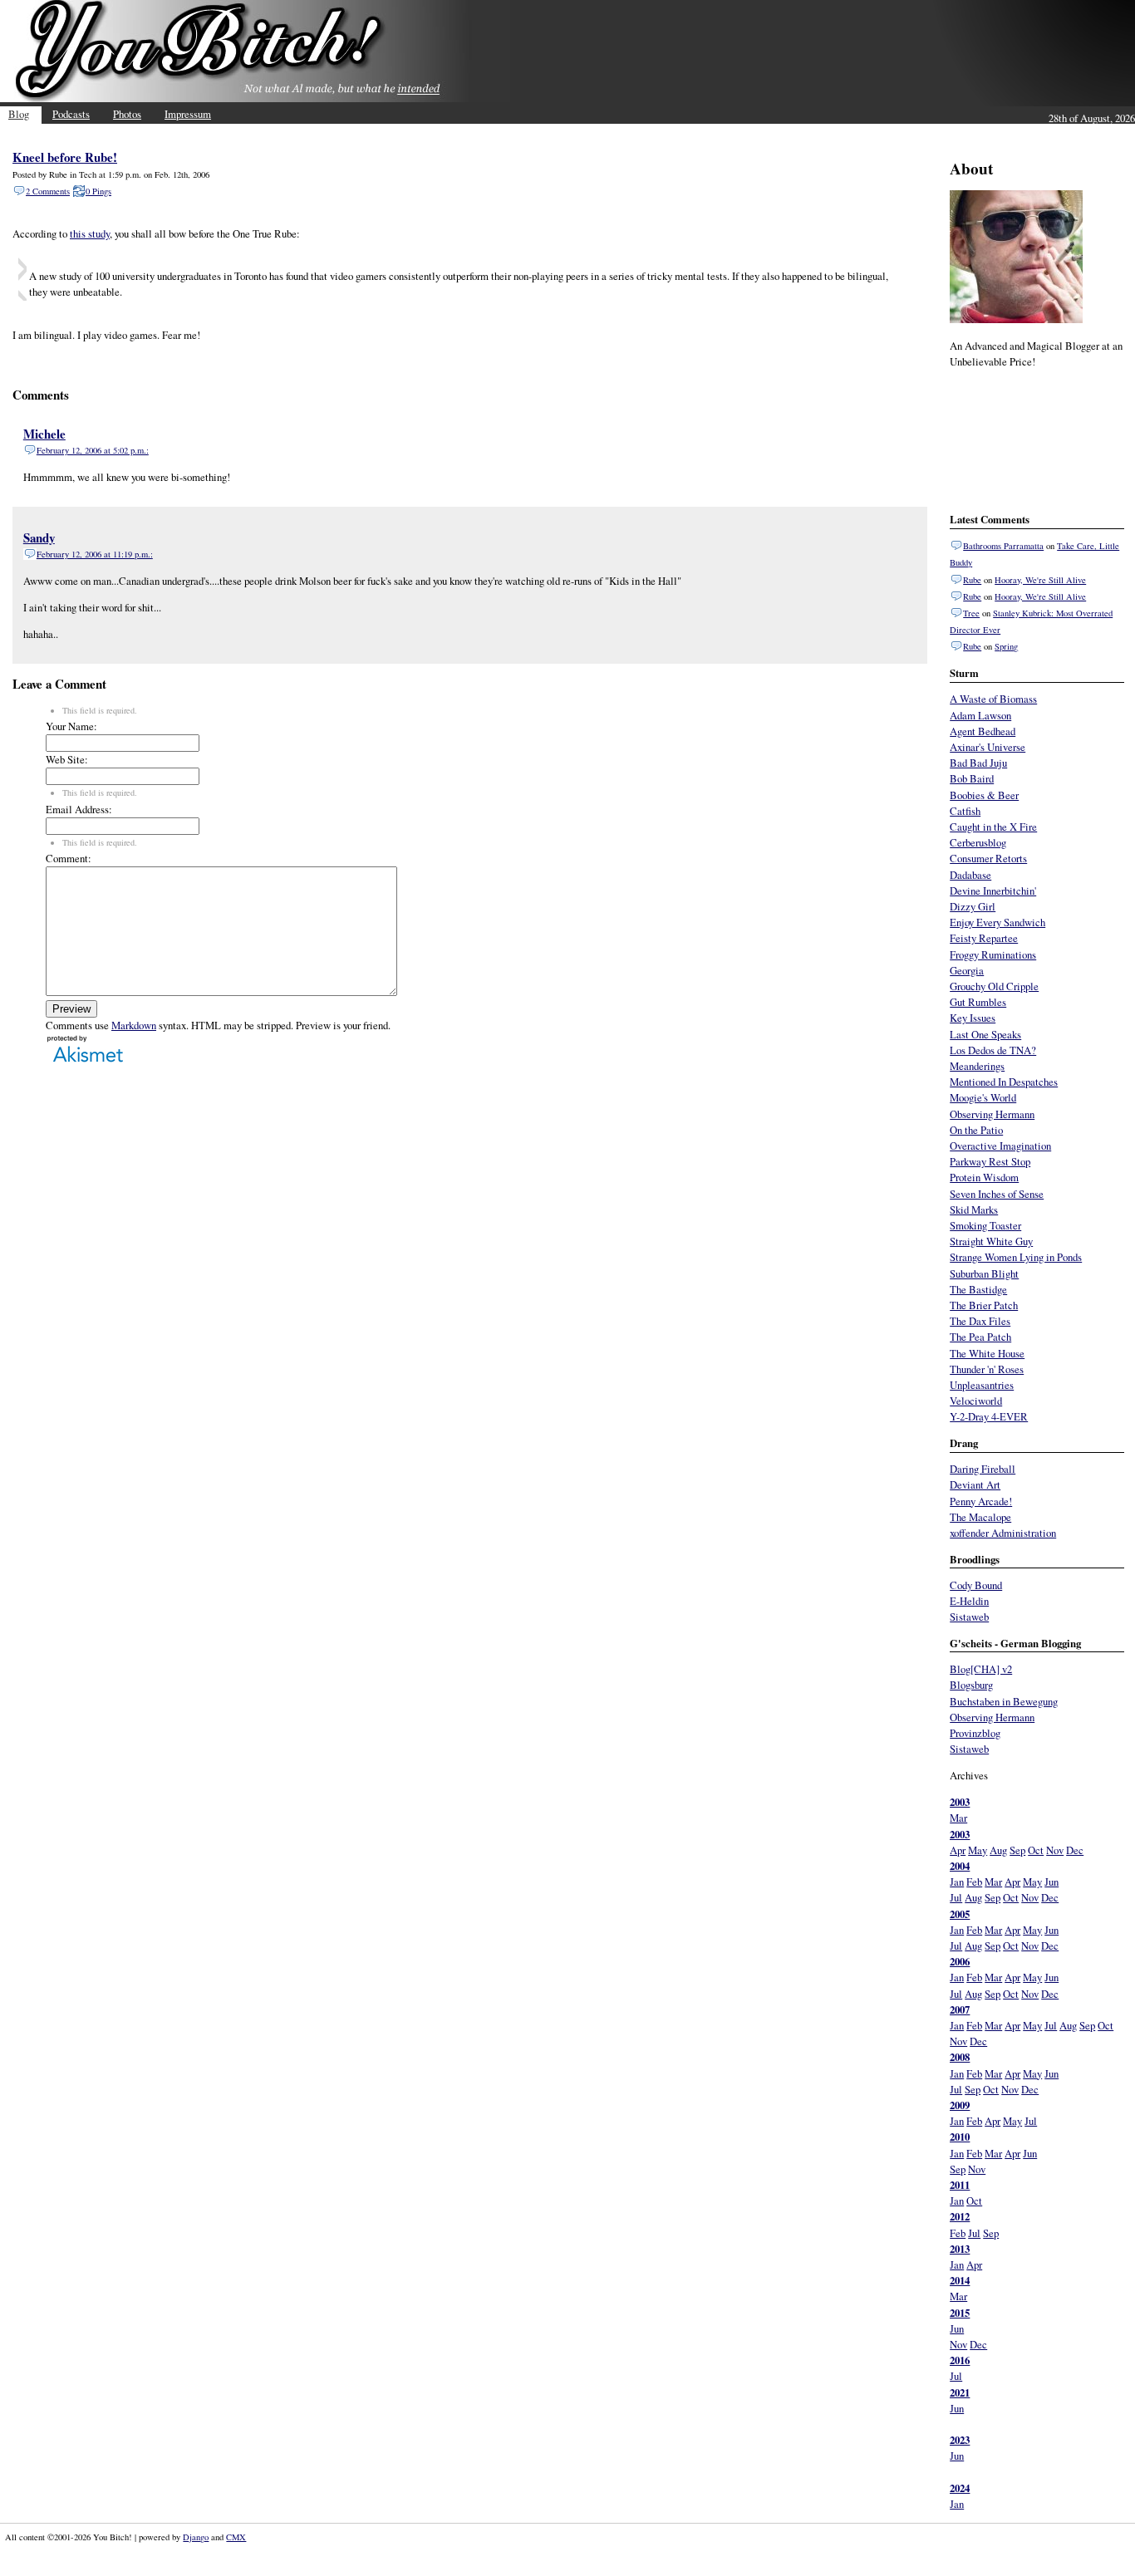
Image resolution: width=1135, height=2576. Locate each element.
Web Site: (67, 759)
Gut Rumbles (978, 1002)
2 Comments (48, 191)
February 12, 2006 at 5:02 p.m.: (93, 450)
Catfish (965, 811)
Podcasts (71, 114)
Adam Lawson (980, 715)
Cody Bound (976, 1585)
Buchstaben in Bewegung (1004, 1701)
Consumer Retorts (988, 858)
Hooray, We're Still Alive (1040, 580)
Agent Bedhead (983, 731)
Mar (958, 1818)
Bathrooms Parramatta (1003, 546)
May (978, 1850)
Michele (44, 434)
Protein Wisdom (984, 1177)
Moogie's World (983, 1097)
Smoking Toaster (985, 1225)
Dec (1075, 1850)
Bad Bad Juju (978, 763)
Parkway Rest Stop (990, 1161)
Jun (1051, 1882)
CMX (236, 2537)
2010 (960, 2137)
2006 (960, 1961)
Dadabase (970, 875)
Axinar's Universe (988, 747)
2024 (960, 2488)
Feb (974, 1882)
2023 (960, 2440)
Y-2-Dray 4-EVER (989, 1416)
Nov (1055, 1850)
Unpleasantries (982, 1385)
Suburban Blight (984, 1273)
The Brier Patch (984, 1305)
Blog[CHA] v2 (981, 1669)
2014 (960, 2280)
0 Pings (98, 191)
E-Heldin (969, 1601)
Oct (1036, 1850)
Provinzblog (975, 1733)
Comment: (69, 858)
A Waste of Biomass (993, 699)
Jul (956, 1897)
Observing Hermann (992, 1114)
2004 (960, 1866)
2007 (960, 2009)
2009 (960, 2105)
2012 (960, 2216)
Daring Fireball (983, 1469)
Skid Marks (974, 1209)
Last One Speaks (985, 1034)
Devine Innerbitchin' (993, 891)
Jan (957, 1882)
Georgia (967, 970)
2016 (960, 2360)
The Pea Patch (980, 1337)
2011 (960, 2185)
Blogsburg (971, 1685)
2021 (960, 2392)
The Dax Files (980, 1321)
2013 (960, 2249)
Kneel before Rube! (65, 157)
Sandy (39, 537)
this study (90, 233)
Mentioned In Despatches (1004, 1082)
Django (196, 2537)
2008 (960, 2057)
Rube (972, 580)
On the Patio (976, 1130)
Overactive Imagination (1000, 1146)
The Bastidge (978, 1289)
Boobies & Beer (984, 795)
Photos (127, 114)
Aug (998, 1850)
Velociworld (976, 1401)
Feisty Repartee (984, 938)
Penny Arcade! (981, 1501)
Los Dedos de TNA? (993, 1050)
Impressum (188, 114)
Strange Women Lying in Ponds (1016, 1257)
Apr (958, 1850)
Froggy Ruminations (993, 954)
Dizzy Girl (973, 906)
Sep (1017, 1850)
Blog (19, 114)
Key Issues (973, 1018)
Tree (971, 613)
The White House (987, 1353)
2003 (960, 1802)
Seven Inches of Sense (997, 1194)
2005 (960, 1914)
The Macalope (980, 1517)
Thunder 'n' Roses (987, 1369)
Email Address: (79, 809)
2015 (960, 2313)
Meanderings (977, 1066)
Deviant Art (975, 1484)
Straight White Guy (991, 1241)
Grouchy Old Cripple (994, 986)
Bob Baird (972, 778)
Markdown (134, 1025)
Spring (1006, 646)
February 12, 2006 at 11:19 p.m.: (95, 554)
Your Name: (71, 726)
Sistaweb (969, 1617)
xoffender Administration (1003, 1533)
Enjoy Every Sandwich (997, 922)
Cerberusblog (978, 842)
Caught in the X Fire (993, 827)
